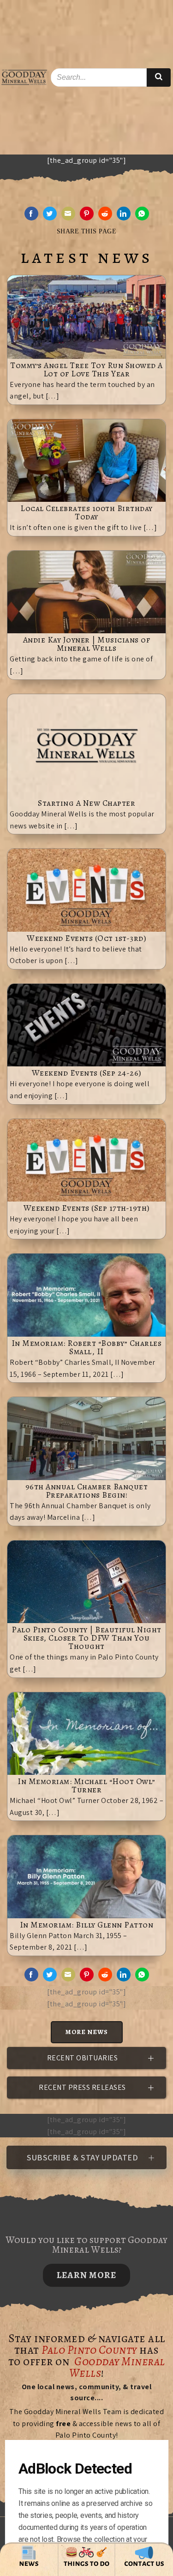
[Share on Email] (68, 214)
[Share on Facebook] (31, 214)
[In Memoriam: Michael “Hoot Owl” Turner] (86, 1733)
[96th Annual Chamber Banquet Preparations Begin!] (86, 1438)
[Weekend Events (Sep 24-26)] (86, 1025)
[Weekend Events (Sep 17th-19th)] (86, 1159)
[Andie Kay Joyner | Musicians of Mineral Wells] (86, 592)
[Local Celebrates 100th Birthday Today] (86, 460)
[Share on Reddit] (105, 214)
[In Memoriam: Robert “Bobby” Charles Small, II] (86, 1294)
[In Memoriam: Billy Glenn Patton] (86, 1876)
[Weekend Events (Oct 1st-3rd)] (86, 889)
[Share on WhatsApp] (142, 214)
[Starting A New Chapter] (86, 745)
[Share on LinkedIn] (124, 214)
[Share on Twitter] (50, 214)
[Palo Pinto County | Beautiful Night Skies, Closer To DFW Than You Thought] (86, 1581)
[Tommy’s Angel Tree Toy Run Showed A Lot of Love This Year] (86, 316)
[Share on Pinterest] (87, 214)
